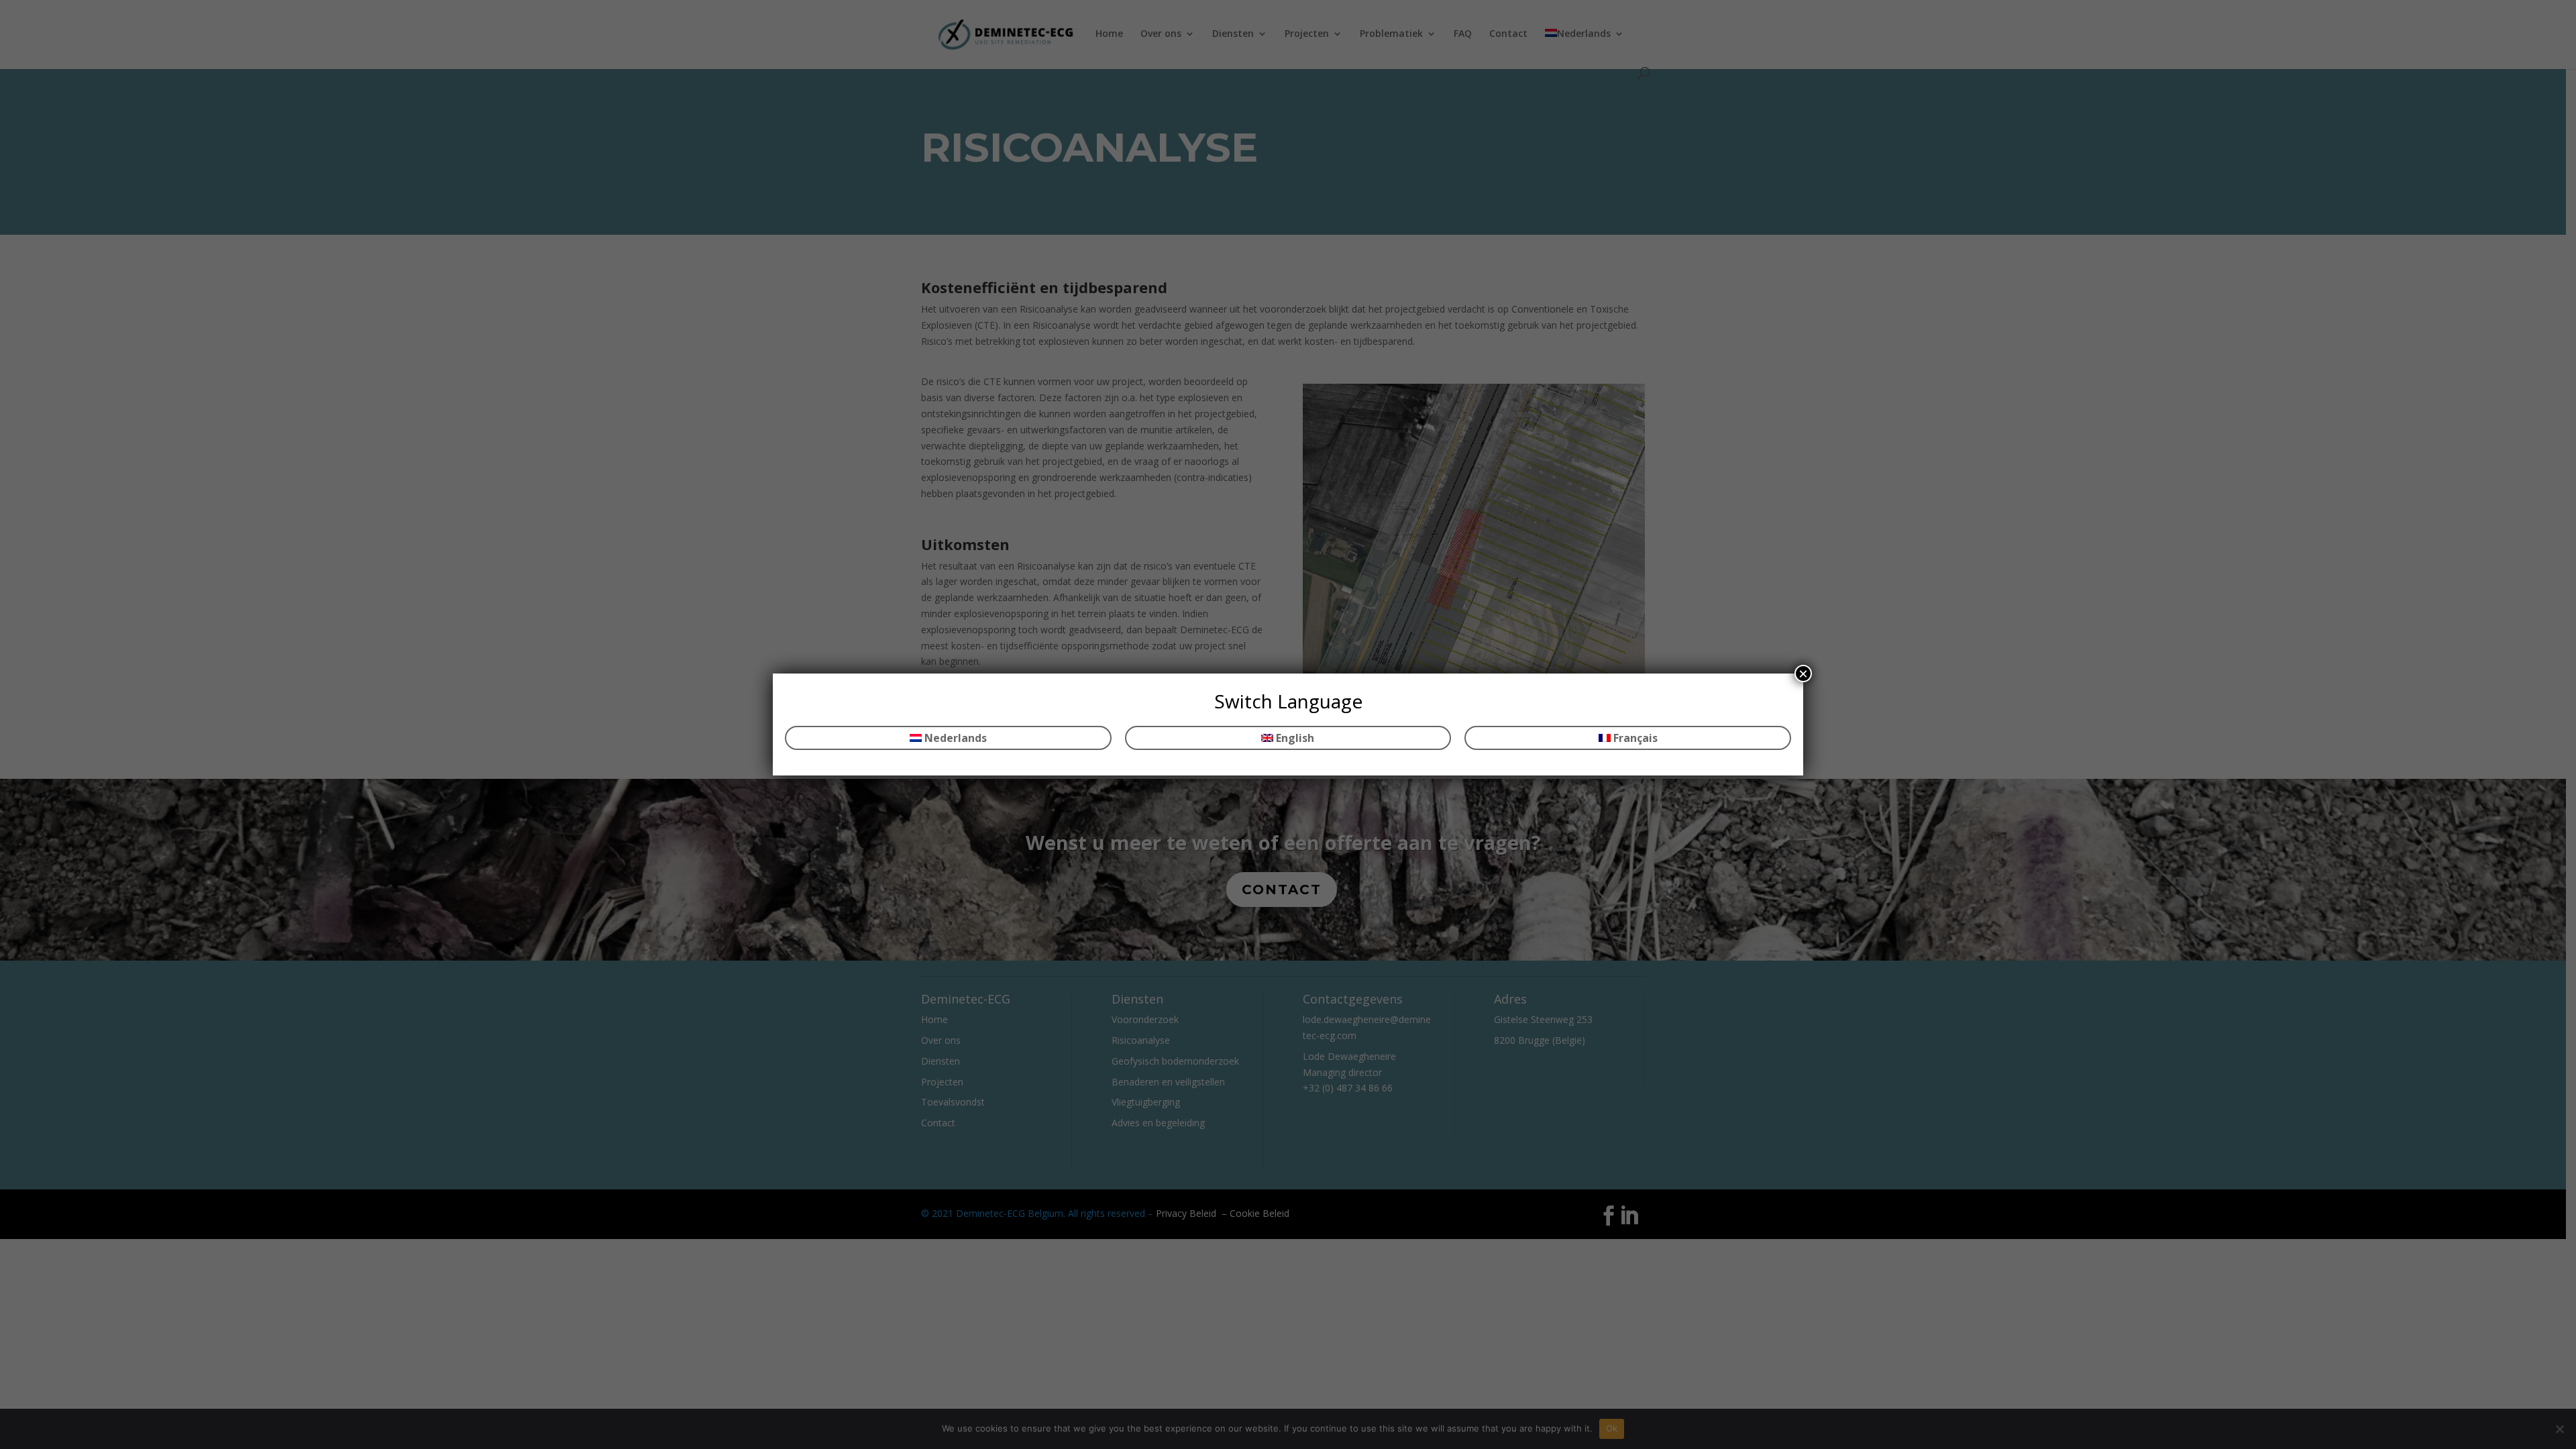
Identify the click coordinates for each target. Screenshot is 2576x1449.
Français (1634, 738)
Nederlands (954, 738)
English (1294, 738)
